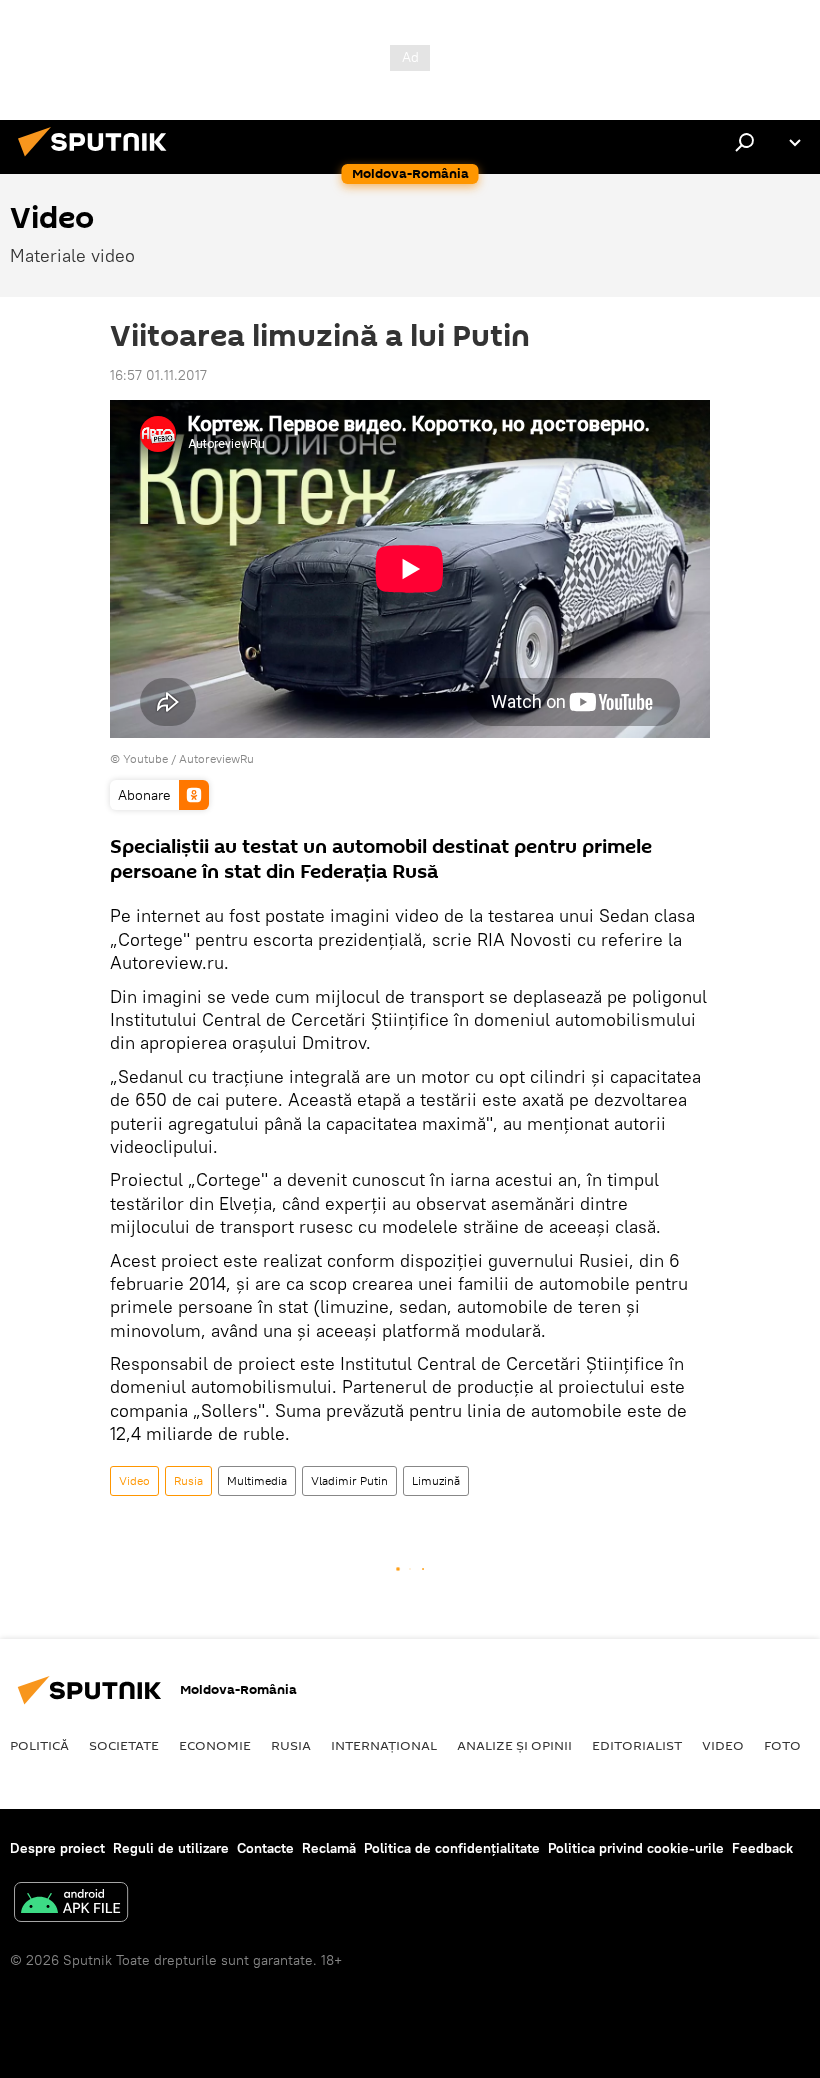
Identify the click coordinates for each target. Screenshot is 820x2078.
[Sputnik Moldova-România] (98, 159)
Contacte (265, 1848)
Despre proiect (57, 1848)
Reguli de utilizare (171, 1848)
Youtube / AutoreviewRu (188, 758)
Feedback (762, 1848)
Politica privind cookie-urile (636, 1848)
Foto (782, 1745)
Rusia (188, 1480)
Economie (215, 1745)
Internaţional (384, 1745)
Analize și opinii (514, 1745)
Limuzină (436, 1480)
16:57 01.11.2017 (158, 375)
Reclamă (329, 1848)
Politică (39, 1745)
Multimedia (257, 1480)
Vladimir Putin (349, 1480)
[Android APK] (71, 1904)
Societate (124, 1745)
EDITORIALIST (637, 1745)
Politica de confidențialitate (452, 1848)
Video (134, 1480)
